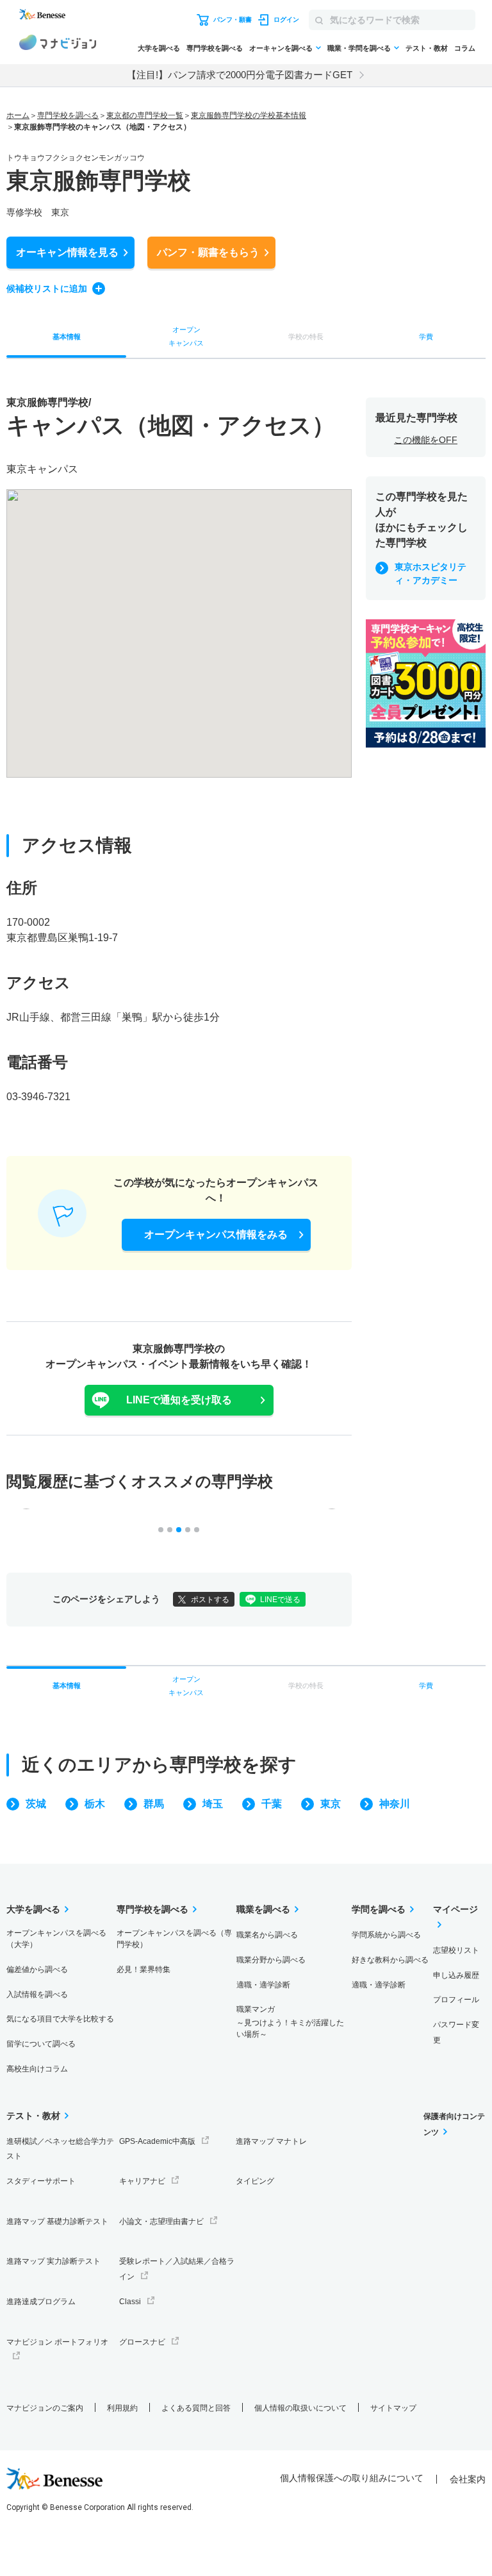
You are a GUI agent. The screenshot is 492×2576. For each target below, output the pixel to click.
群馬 (154, 1804)
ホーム (18, 115)
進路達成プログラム (41, 2302)
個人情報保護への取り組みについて (352, 2478)
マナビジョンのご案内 (45, 2408)
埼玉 (213, 1804)
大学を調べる (159, 48)
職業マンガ (290, 2022)
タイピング (255, 2181)
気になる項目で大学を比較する (60, 2019)
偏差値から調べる (37, 1970)
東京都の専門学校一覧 (145, 115)
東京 (331, 1804)
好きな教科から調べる (390, 1960)
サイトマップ (393, 2408)
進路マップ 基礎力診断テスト (57, 2221)
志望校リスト (456, 1950)
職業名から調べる (267, 1935)
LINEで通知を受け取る (179, 1400)
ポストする (210, 1600)
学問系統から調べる (386, 1935)
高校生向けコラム (37, 2069)
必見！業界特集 (143, 1970)
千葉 (272, 1804)
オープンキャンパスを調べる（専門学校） (174, 1939)
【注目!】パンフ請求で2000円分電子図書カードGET (240, 75)
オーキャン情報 (67, 252)
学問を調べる (379, 1909)
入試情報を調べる (37, 1995)
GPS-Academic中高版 (157, 2141)
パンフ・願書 (208, 252)
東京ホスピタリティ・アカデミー (430, 573)
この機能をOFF (426, 440)
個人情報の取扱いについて (300, 2408)
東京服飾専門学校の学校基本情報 (249, 115)
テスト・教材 (427, 48)
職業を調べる (263, 1909)
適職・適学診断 (263, 1985)
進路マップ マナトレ (271, 2141)
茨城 (36, 1804)
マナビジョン (58, 44)
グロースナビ (142, 2342)
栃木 (95, 1804)
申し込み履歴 (456, 1975)
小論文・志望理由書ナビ (161, 2221)
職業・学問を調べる (359, 48)
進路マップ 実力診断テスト (53, 2261)
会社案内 (468, 2479)
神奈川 (395, 1804)
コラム (465, 48)
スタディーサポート (41, 2181)
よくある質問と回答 (196, 2408)
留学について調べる (41, 2044)
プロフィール (456, 2000)
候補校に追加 (47, 289)
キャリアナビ (142, 2181)
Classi (130, 2302)
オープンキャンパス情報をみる (216, 1234)
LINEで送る (280, 1600)
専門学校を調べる (215, 48)
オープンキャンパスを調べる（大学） (56, 1939)
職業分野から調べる (271, 1960)
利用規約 (122, 2408)
